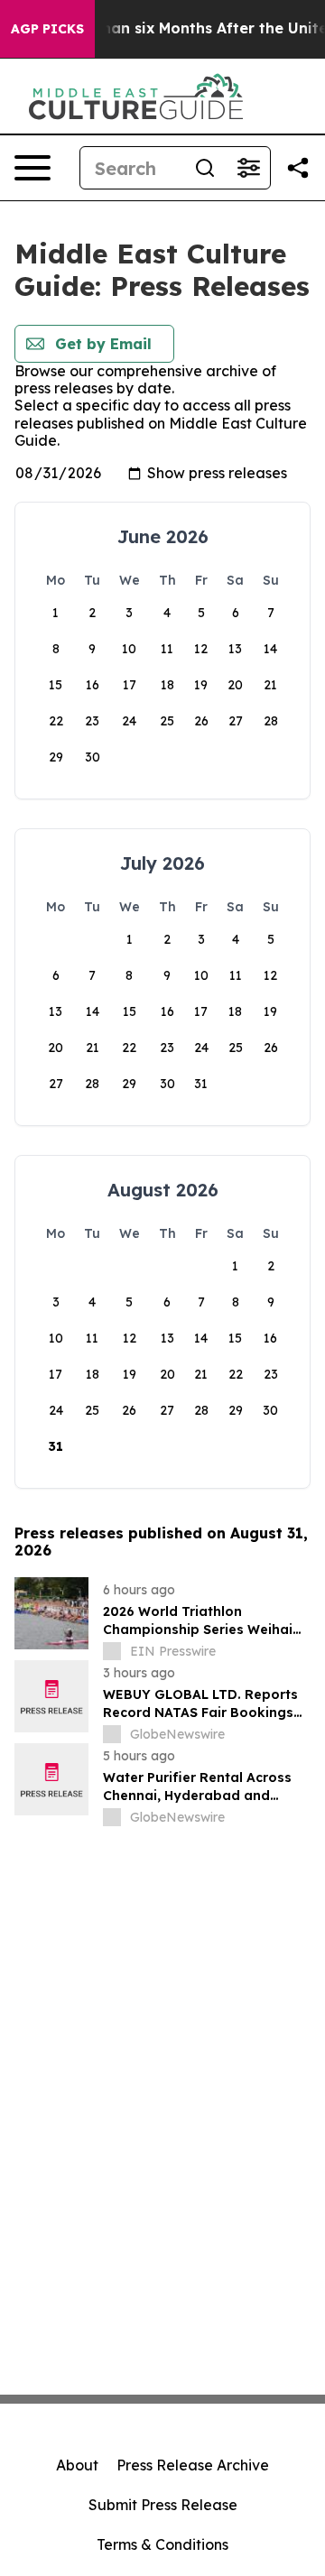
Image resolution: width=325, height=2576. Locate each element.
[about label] (112, 1651)
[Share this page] (298, 168)
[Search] (205, 168)
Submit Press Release (163, 2505)
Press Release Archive (193, 2465)
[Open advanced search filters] (248, 168)
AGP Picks (47, 29)
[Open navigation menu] (32, 168)
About (77, 2465)
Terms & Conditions (162, 2544)
